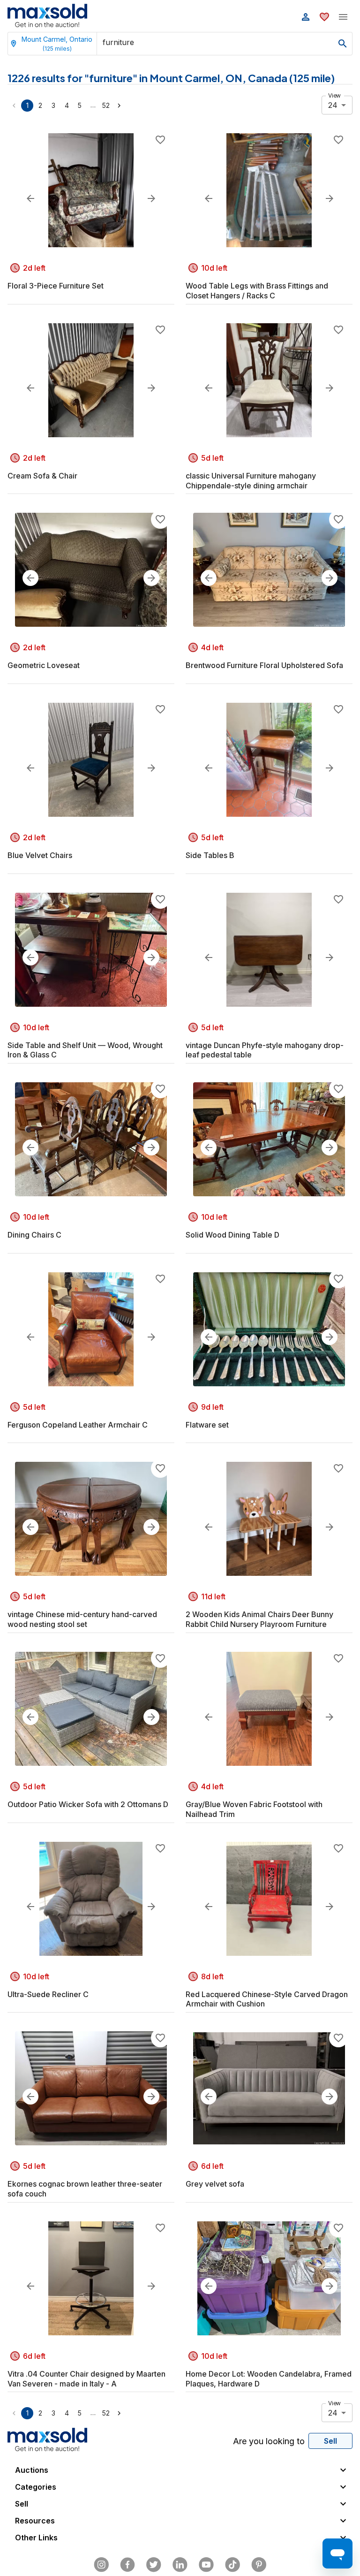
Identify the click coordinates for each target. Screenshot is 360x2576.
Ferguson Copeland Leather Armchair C (78, 1425)
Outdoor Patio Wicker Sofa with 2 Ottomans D (88, 1804)
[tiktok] (232, 2565)
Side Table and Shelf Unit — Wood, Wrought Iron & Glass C (85, 1050)
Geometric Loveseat (44, 665)
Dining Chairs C (34, 1235)
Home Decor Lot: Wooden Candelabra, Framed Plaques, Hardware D (269, 2379)
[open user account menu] (306, 17)
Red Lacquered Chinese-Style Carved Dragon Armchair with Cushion (267, 1999)
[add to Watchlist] (160, 140)
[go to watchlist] (324, 17)
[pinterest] (259, 2565)
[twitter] (154, 2565)
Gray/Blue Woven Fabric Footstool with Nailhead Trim (254, 1809)
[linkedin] (180, 2565)
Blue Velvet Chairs (40, 855)
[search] (343, 44)
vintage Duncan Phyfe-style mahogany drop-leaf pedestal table (265, 1050)
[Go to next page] (119, 106)
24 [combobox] (333, 105)
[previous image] (30, 198)
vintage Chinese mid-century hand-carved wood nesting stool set (82, 1619)
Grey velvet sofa (215, 2184)
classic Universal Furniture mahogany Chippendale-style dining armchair (251, 481)
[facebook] (127, 2565)
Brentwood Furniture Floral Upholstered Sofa (264, 665)
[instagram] (101, 2565)
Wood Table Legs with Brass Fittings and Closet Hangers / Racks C (257, 291)
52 (106, 105)
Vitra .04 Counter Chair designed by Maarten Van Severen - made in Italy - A (86, 2379)
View (334, 95)
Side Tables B (210, 855)
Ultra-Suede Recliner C (48, 1994)
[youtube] (206, 2565)
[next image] (151, 198)
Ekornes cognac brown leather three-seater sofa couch (85, 2189)
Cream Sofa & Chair (42, 476)
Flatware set (207, 1425)
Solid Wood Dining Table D (232, 1235)
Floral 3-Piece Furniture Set (56, 286)
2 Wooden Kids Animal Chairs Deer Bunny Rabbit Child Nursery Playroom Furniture (259, 1619)
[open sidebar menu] (343, 17)
